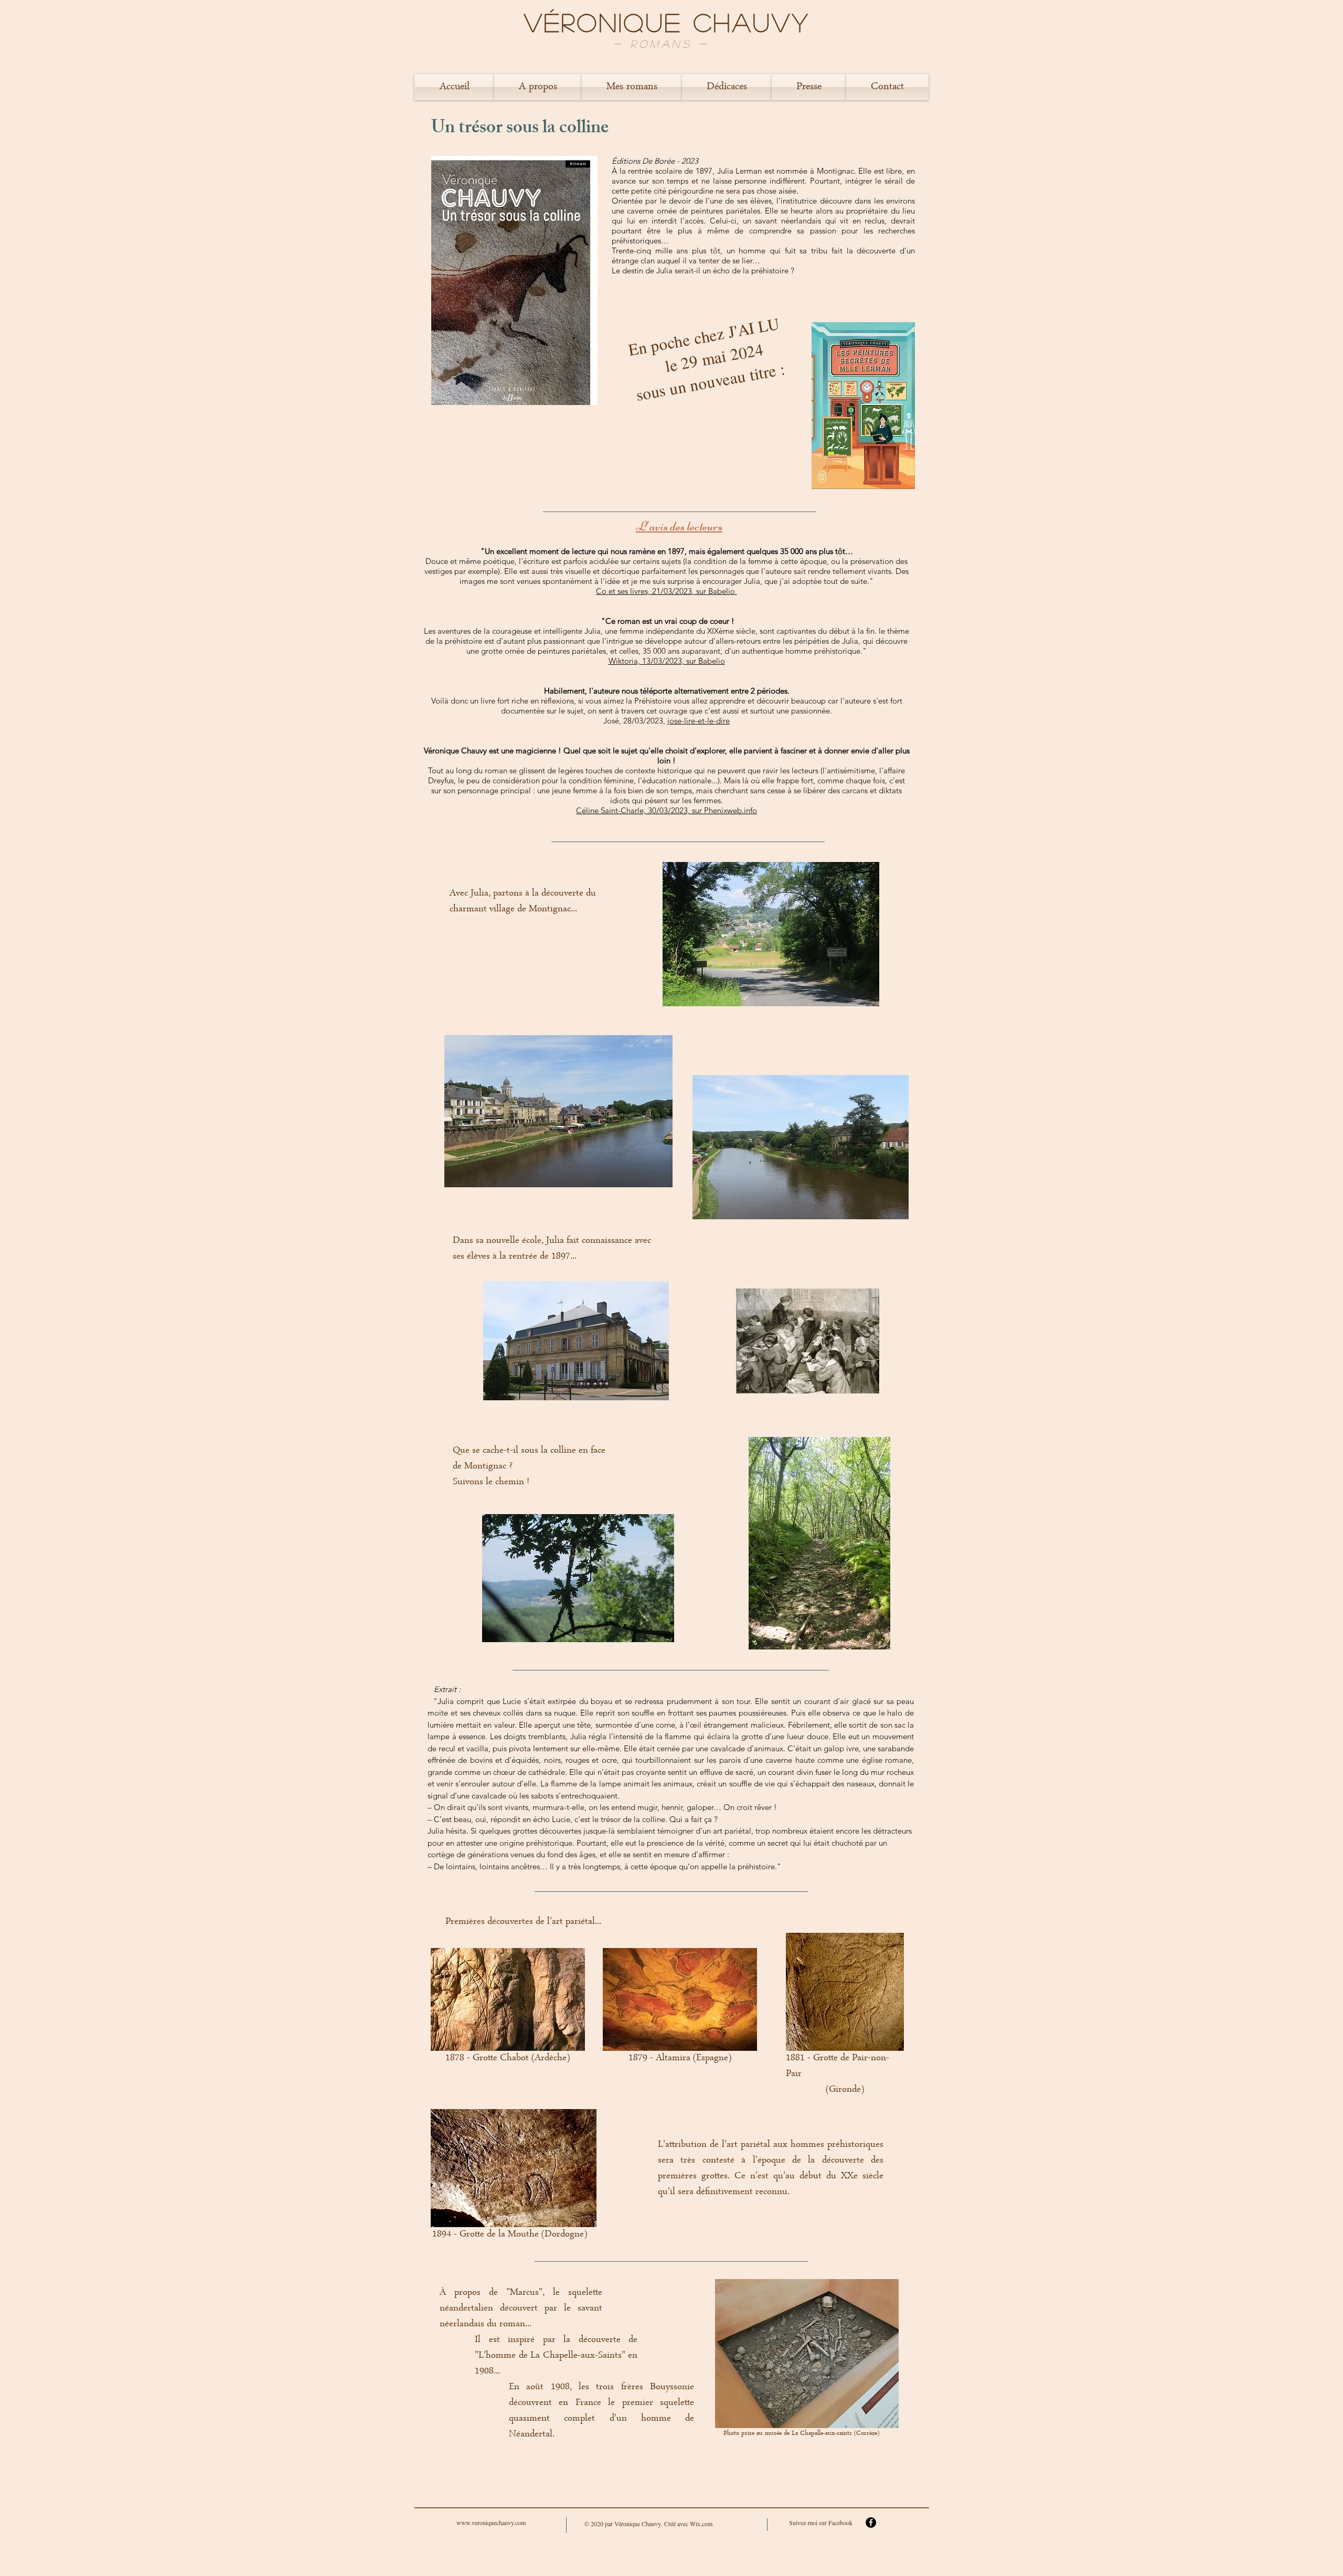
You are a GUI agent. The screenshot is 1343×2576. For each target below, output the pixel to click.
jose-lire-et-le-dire (699, 721)
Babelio (712, 661)
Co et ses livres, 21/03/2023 (644, 591)
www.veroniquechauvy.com (491, 2522)
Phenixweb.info (731, 810)
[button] (538, 87)
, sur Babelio (715, 591)
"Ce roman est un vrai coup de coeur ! (667, 621)
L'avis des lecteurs (679, 526)
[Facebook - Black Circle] (871, 2522)
